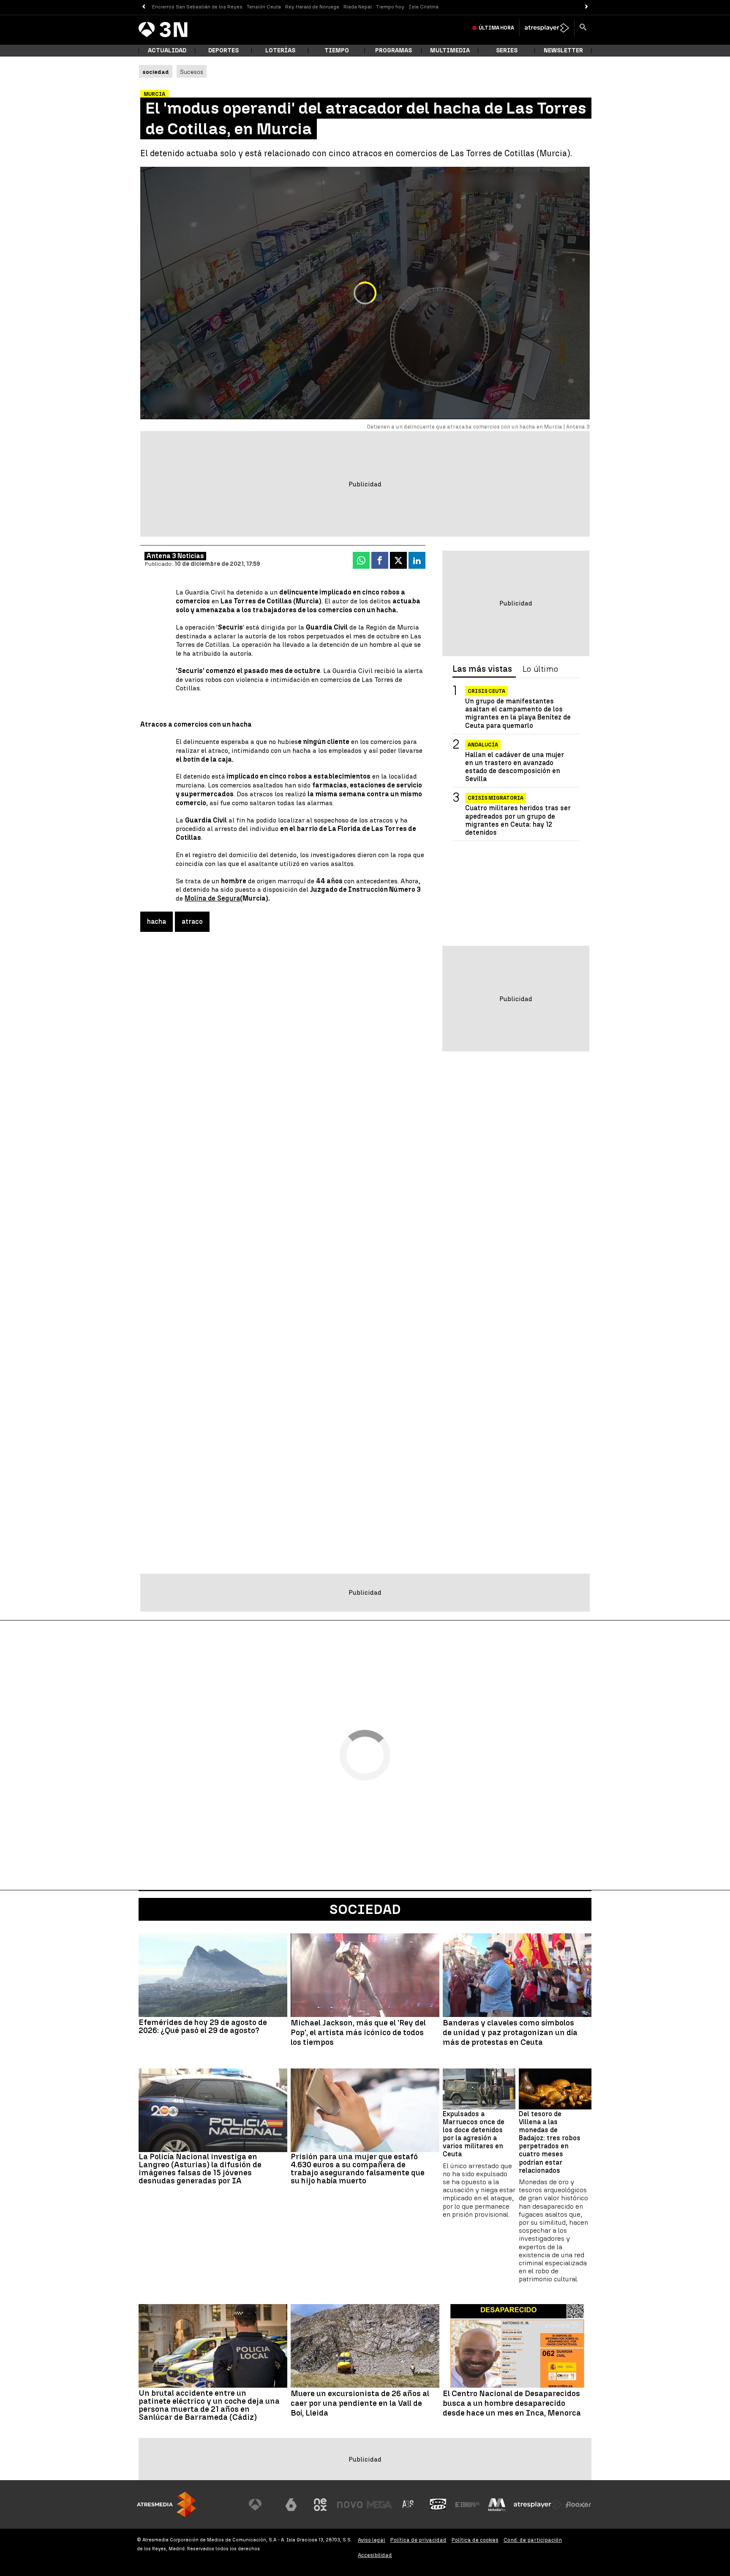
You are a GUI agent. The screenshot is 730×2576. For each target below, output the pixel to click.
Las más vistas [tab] (482, 669)
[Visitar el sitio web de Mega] (379, 2505)
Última (496, 28)
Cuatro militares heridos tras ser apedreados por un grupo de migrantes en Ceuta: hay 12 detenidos (518, 821)
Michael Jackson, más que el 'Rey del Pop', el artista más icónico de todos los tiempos (358, 2033)
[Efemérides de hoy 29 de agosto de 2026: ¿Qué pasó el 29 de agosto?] (213, 1975)
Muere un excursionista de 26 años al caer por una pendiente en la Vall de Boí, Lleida (360, 2403)
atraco (192, 922)
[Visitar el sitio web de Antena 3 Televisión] (261, 2505)
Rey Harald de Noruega (312, 7)
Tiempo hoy (390, 7)
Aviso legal (372, 2540)
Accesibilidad (375, 2555)
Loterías (280, 50)
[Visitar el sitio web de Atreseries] (409, 2505)
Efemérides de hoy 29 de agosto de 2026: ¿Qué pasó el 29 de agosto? (203, 2026)
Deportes (223, 50)
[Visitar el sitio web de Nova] (350, 2505)
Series (507, 50)
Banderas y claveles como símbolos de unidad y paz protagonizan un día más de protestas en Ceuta (510, 2033)
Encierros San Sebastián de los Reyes (197, 7)
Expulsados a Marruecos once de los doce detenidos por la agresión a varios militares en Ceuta (474, 2134)
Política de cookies (475, 2540)
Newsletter (563, 50)
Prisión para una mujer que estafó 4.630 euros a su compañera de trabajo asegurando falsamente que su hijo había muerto (358, 2169)
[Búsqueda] (583, 28)
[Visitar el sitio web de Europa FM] (467, 2505)
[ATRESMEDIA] (166, 2504)
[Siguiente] (587, 7)
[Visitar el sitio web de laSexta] (291, 2505)
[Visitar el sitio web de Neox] (320, 2505)
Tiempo (337, 50)
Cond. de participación (533, 2540)
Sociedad (365, 1909)
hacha (157, 922)
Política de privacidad (418, 2540)
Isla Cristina (424, 7)
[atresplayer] (547, 28)
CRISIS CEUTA (486, 691)
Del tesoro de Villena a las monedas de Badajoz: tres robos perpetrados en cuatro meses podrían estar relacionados (550, 2142)
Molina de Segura (212, 898)
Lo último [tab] (540, 669)
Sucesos (192, 72)
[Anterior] (143, 7)
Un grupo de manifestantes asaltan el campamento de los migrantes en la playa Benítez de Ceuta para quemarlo (518, 713)
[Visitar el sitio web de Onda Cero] (438, 2505)
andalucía (483, 745)
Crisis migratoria (496, 798)
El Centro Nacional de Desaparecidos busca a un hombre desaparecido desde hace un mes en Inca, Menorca (512, 2403)
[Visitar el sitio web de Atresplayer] (538, 2505)
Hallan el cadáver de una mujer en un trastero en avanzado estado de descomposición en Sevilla (515, 767)
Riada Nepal (358, 7)
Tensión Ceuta (264, 7)
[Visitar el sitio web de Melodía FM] (497, 2505)
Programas (394, 50)
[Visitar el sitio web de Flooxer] (578, 2505)
